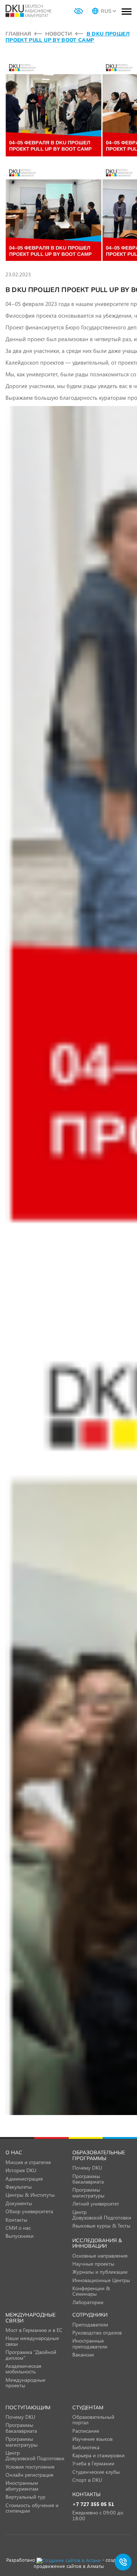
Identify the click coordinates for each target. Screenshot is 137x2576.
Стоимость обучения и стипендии (32, 2508)
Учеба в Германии (93, 2463)
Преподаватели (90, 2324)
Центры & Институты (30, 2195)
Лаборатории (88, 2302)
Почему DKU (87, 2168)
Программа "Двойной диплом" (31, 2355)
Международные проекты (25, 2383)
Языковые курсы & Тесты (101, 2226)
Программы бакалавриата (88, 2179)
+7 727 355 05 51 (93, 2504)
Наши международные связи (32, 2341)
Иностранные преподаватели (90, 2343)
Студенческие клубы (96, 2472)
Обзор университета (29, 2211)
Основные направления (100, 2256)
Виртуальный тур (25, 2497)
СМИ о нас (18, 2228)
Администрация (24, 2179)
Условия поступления (30, 2467)
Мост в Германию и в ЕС (34, 2330)
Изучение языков (92, 2439)
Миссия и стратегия (28, 2162)
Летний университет (96, 2204)
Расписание (86, 2431)
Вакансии (83, 2354)
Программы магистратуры (88, 2192)
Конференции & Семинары (91, 2291)
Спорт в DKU (87, 2480)
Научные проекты (93, 2264)
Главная (18, 34)
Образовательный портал (93, 2420)
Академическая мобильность (23, 2369)
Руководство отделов (97, 2333)
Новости (59, 34)
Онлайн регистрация (29, 2475)
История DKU (21, 2170)
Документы (19, 2203)
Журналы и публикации (100, 2272)
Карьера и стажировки (98, 2455)
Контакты (16, 2220)
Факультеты (19, 2187)
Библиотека (86, 2447)
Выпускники (20, 2236)
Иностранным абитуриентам (22, 2485)
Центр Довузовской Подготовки (102, 2215)
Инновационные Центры (101, 2280)
